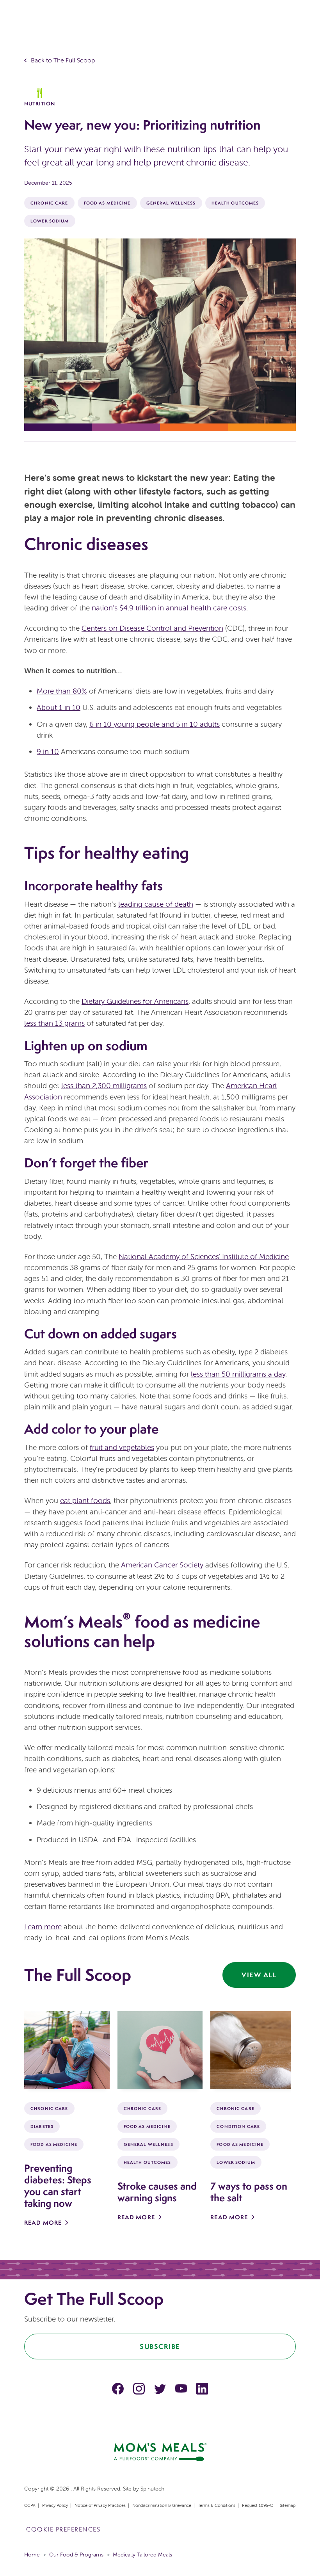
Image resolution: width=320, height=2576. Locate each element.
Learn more (43, 1927)
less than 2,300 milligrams (104, 1085)
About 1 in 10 (59, 707)
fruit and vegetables (122, 1447)
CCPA (30, 2505)
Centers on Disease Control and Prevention (152, 628)
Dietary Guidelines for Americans (135, 1001)
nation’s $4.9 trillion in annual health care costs (169, 608)
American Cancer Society (162, 1565)
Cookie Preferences (63, 2529)
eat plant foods (85, 1500)
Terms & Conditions (217, 2505)
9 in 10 (48, 751)
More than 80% (62, 691)
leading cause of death (156, 904)
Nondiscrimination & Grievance (162, 2505)
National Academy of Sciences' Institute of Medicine (204, 1256)
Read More (43, 2223)
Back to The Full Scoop (63, 60)
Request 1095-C (258, 2505)
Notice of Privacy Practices (100, 2505)
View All (259, 1975)
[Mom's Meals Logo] (160, 2451)
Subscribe (160, 2346)
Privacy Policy (55, 2505)
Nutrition (40, 104)
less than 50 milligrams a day (238, 1374)
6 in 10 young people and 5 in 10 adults (155, 724)
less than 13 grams (54, 1023)
